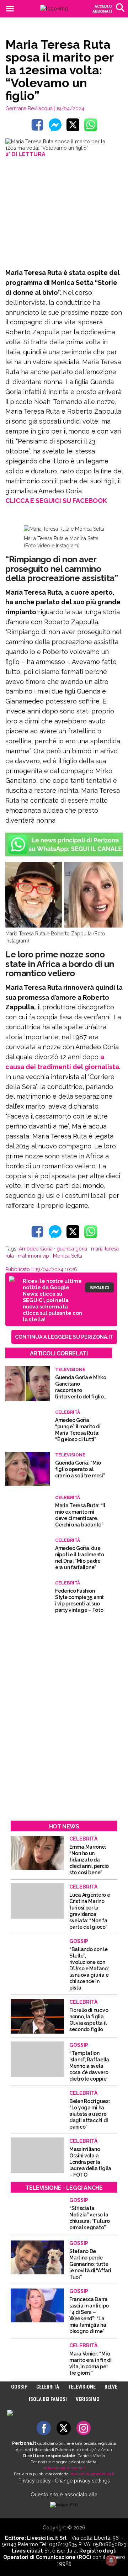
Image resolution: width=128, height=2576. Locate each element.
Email (30, 1270)
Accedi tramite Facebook (68, 1339)
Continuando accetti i (63, 1287)
